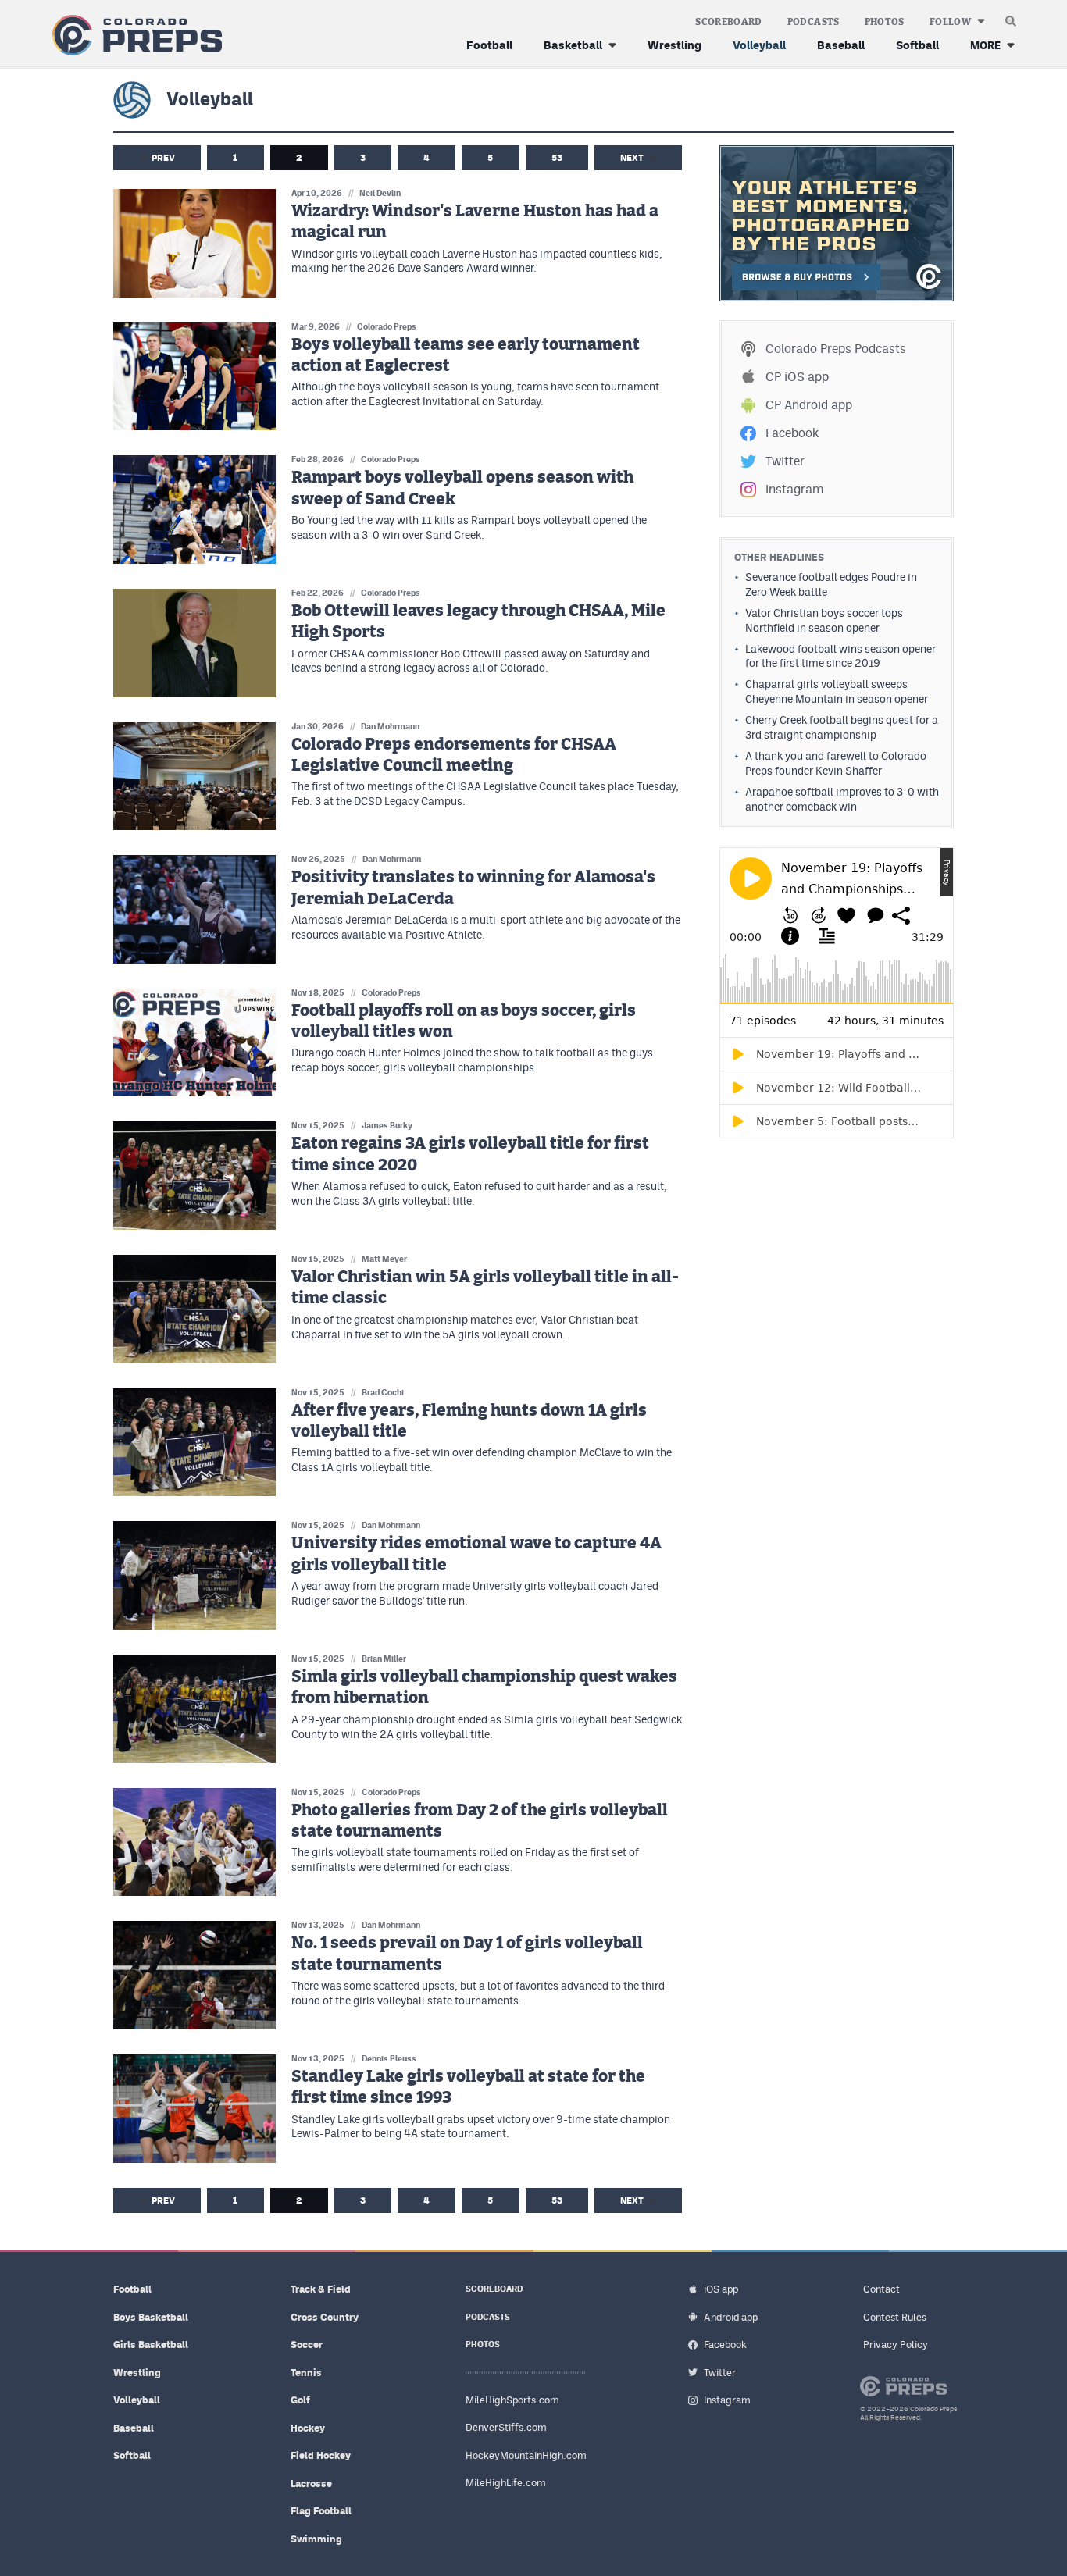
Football (489, 45)
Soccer (307, 2344)
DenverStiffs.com (506, 2427)
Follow (950, 22)
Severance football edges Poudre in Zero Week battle (831, 584)
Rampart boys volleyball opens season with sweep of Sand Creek (462, 488)
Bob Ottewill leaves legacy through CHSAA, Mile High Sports (478, 622)
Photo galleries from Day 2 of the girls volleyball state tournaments (480, 1821)
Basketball (573, 45)
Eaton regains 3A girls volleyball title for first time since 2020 (470, 1154)
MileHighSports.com (512, 2400)
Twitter (785, 461)
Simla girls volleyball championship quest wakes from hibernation (484, 1687)
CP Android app (809, 405)
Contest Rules (895, 2317)
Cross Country (325, 2317)
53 (557, 158)
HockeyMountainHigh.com (526, 2455)
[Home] (134, 36)
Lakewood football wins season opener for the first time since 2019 (840, 656)
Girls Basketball (151, 2344)
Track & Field (321, 2289)
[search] (1011, 17)
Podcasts (814, 22)
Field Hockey (321, 2455)
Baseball (841, 45)
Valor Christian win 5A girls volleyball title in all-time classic (485, 1288)
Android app (731, 2317)
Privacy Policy (896, 2344)
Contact (881, 2289)
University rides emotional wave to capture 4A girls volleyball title (476, 1554)
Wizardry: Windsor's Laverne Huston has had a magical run (475, 222)
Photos (885, 22)
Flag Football (321, 2511)
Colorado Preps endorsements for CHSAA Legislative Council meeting (454, 755)
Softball (917, 45)
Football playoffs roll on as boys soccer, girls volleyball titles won (464, 1021)
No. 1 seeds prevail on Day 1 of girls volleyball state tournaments (467, 1954)
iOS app (721, 2289)
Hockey (308, 2428)
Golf (300, 2400)
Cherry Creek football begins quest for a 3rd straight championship (842, 727)
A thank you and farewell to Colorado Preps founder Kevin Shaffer (836, 763)
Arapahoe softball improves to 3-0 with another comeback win (842, 799)
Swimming (316, 2539)
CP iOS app (797, 377)
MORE (985, 45)
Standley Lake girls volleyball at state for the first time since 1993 (468, 2087)
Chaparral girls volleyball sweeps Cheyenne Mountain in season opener (837, 691)
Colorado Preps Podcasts (836, 349)
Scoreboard (729, 22)
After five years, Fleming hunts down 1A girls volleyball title (469, 1421)
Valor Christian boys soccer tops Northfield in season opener (824, 620)
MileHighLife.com (506, 2483)
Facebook (792, 433)
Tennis (306, 2373)
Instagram (794, 489)
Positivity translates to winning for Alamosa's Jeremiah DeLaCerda (473, 888)
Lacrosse (311, 2483)
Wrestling (674, 45)
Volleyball (759, 45)
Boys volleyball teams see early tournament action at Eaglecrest (466, 355)
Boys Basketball (151, 2317)
